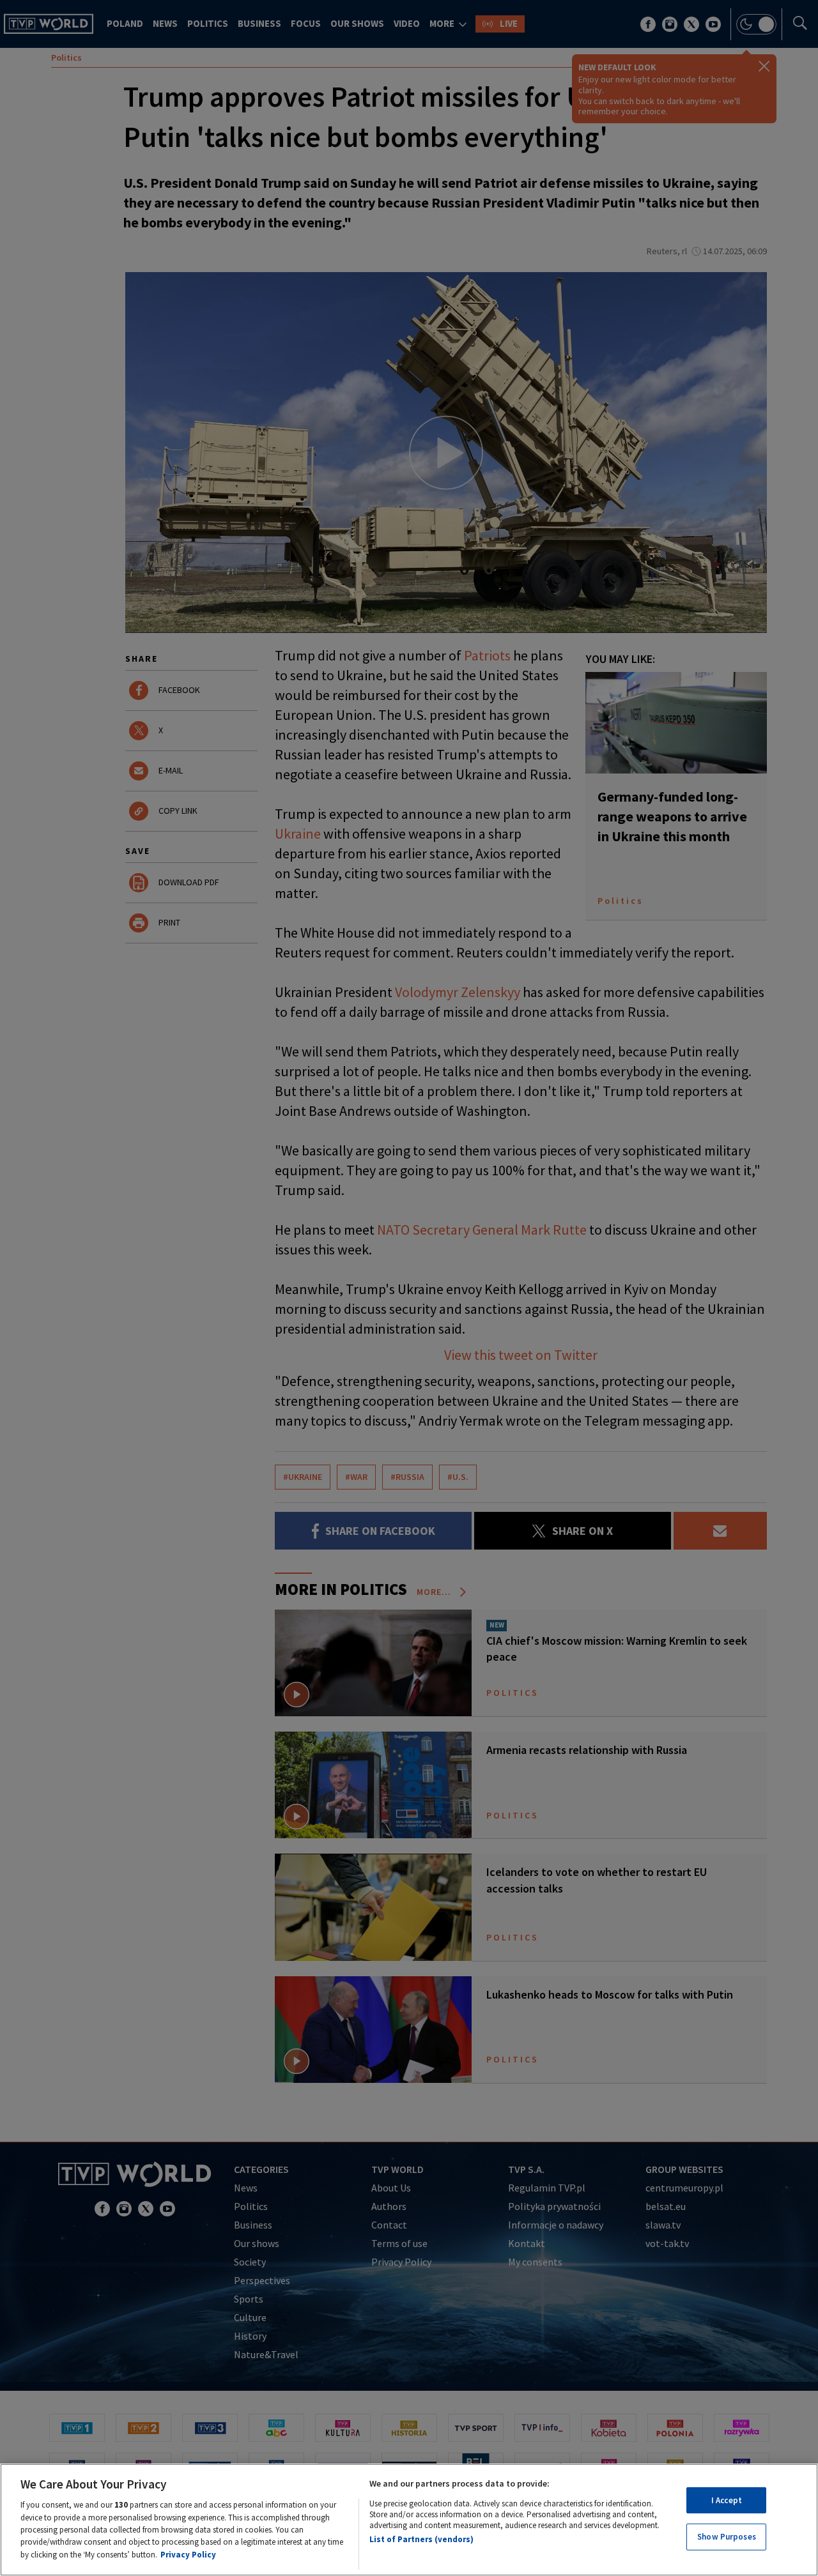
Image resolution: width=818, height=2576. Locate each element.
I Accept (727, 2500)
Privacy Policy (188, 2555)
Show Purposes (727, 2537)
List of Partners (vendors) (421, 2539)
